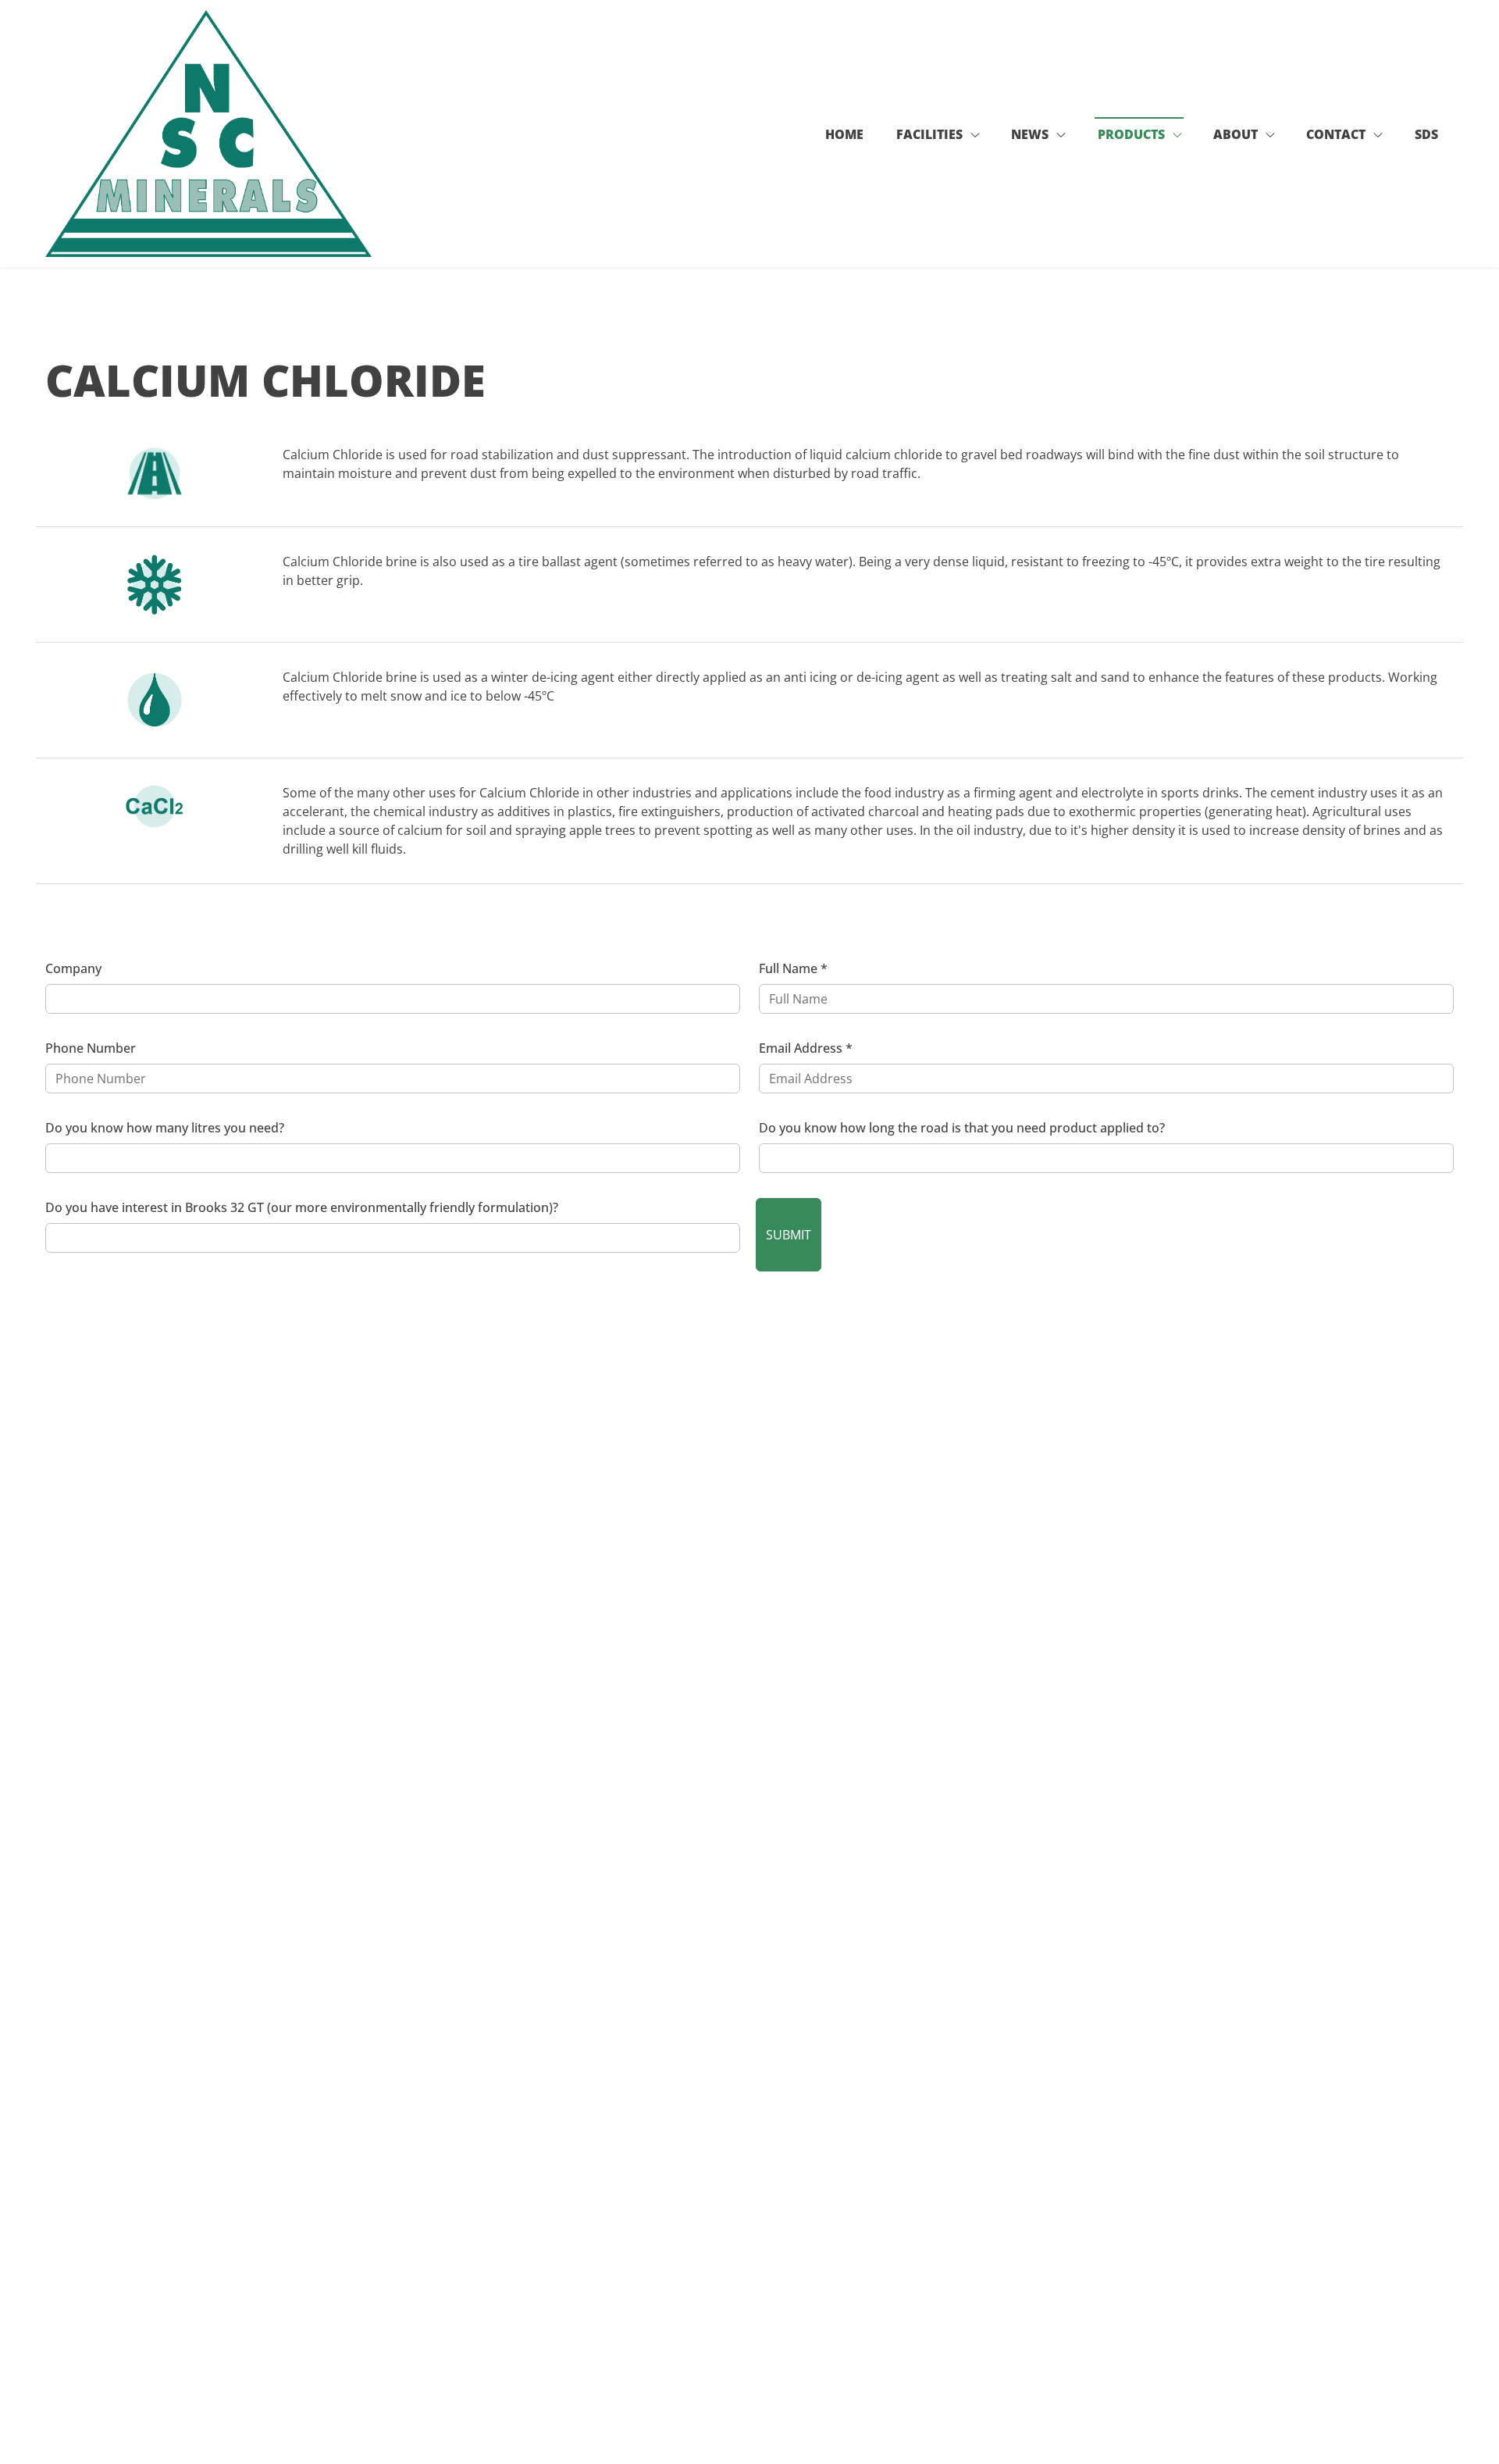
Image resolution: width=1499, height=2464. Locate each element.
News (1030, 134)
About (1236, 134)
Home (844, 134)
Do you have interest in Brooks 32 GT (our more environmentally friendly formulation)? (302, 1207)
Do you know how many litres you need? (165, 1128)
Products (1131, 134)
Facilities (929, 134)
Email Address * (806, 1048)
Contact (1336, 134)
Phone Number (91, 1048)
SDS (1426, 134)
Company (73, 968)
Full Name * (793, 968)
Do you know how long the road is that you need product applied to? (962, 1128)
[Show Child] (975, 137)
